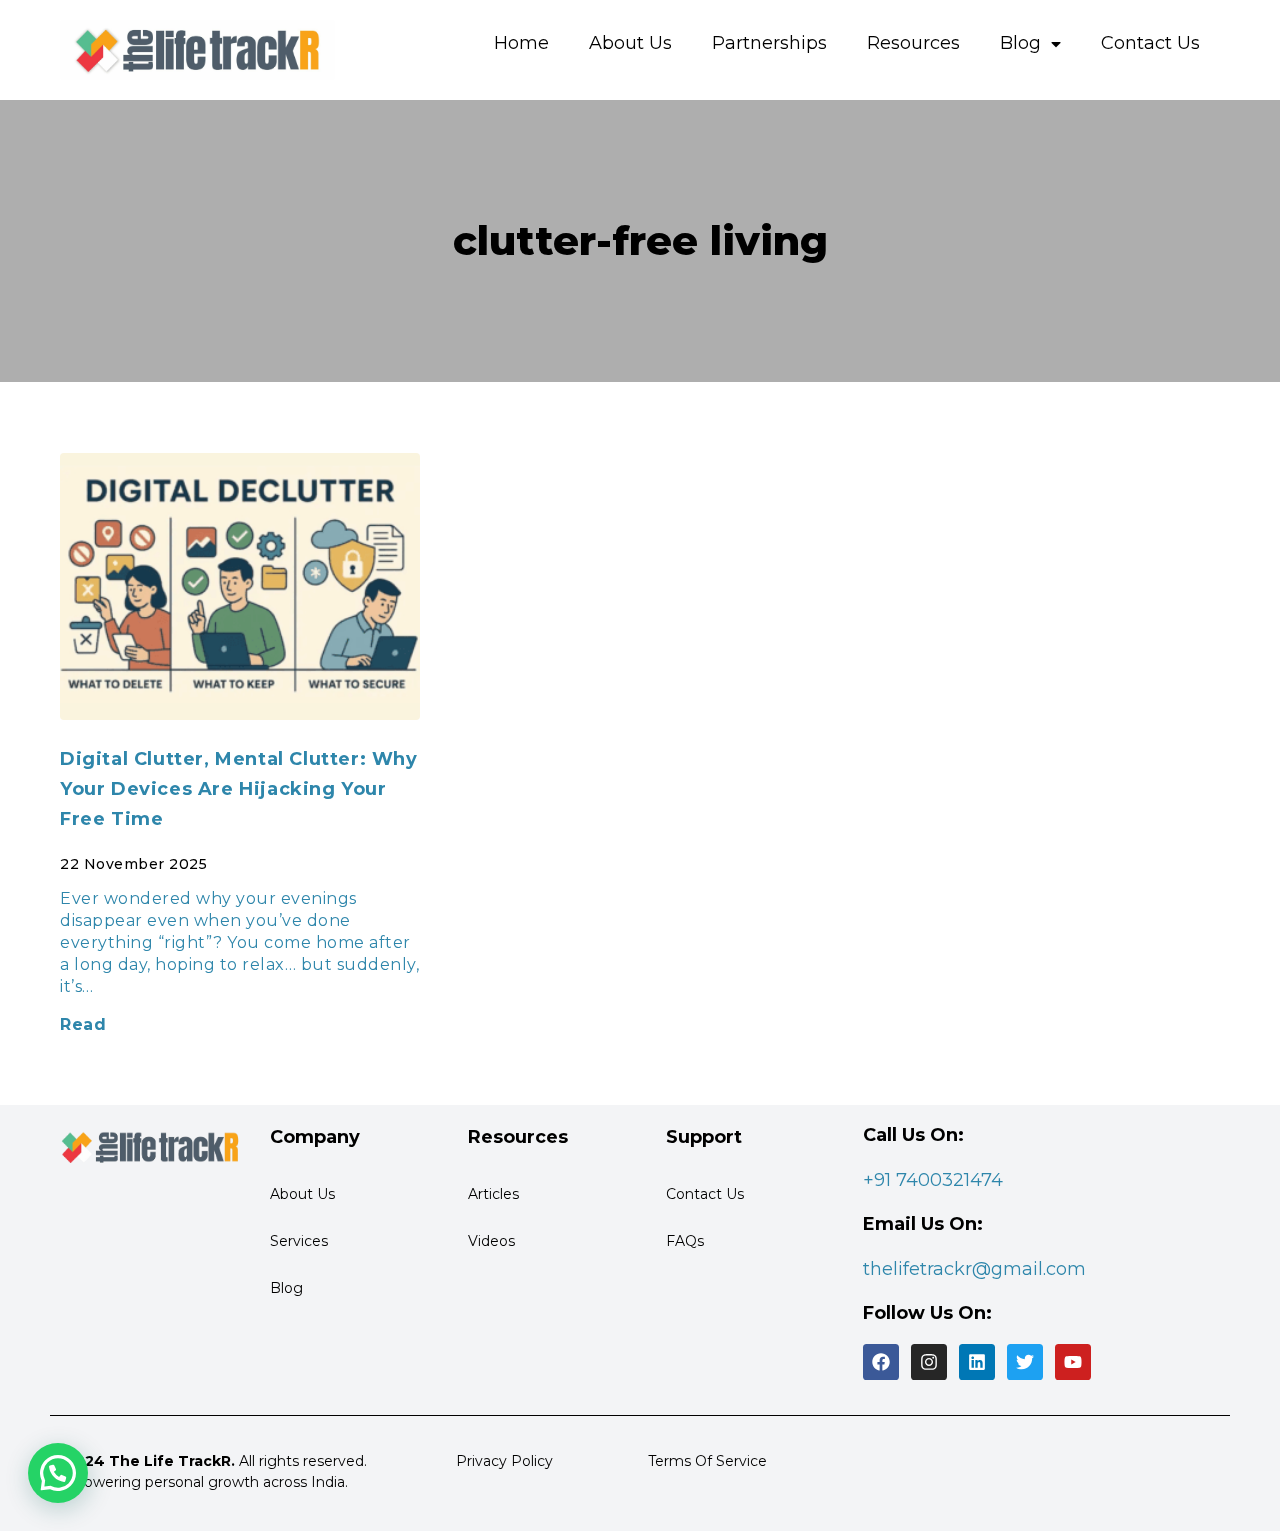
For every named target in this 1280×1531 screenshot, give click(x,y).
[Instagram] (929, 1362)
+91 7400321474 (933, 1180)
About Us (630, 43)
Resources (913, 43)
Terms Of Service (707, 1461)
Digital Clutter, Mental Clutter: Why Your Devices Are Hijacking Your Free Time (239, 789)
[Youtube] (1073, 1362)
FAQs (685, 1241)
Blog (1020, 43)
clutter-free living (640, 240)
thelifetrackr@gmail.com (974, 1269)
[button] (58, 1473)
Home (521, 43)
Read (83, 1024)
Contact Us (1150, 43)
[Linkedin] (977, 1362)
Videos (491, 1241)
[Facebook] (881, 1362)
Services (299, 1241)
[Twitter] (1025, 1362)
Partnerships (769, 43)
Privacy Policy (504, 1461)
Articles (493, 1194)
